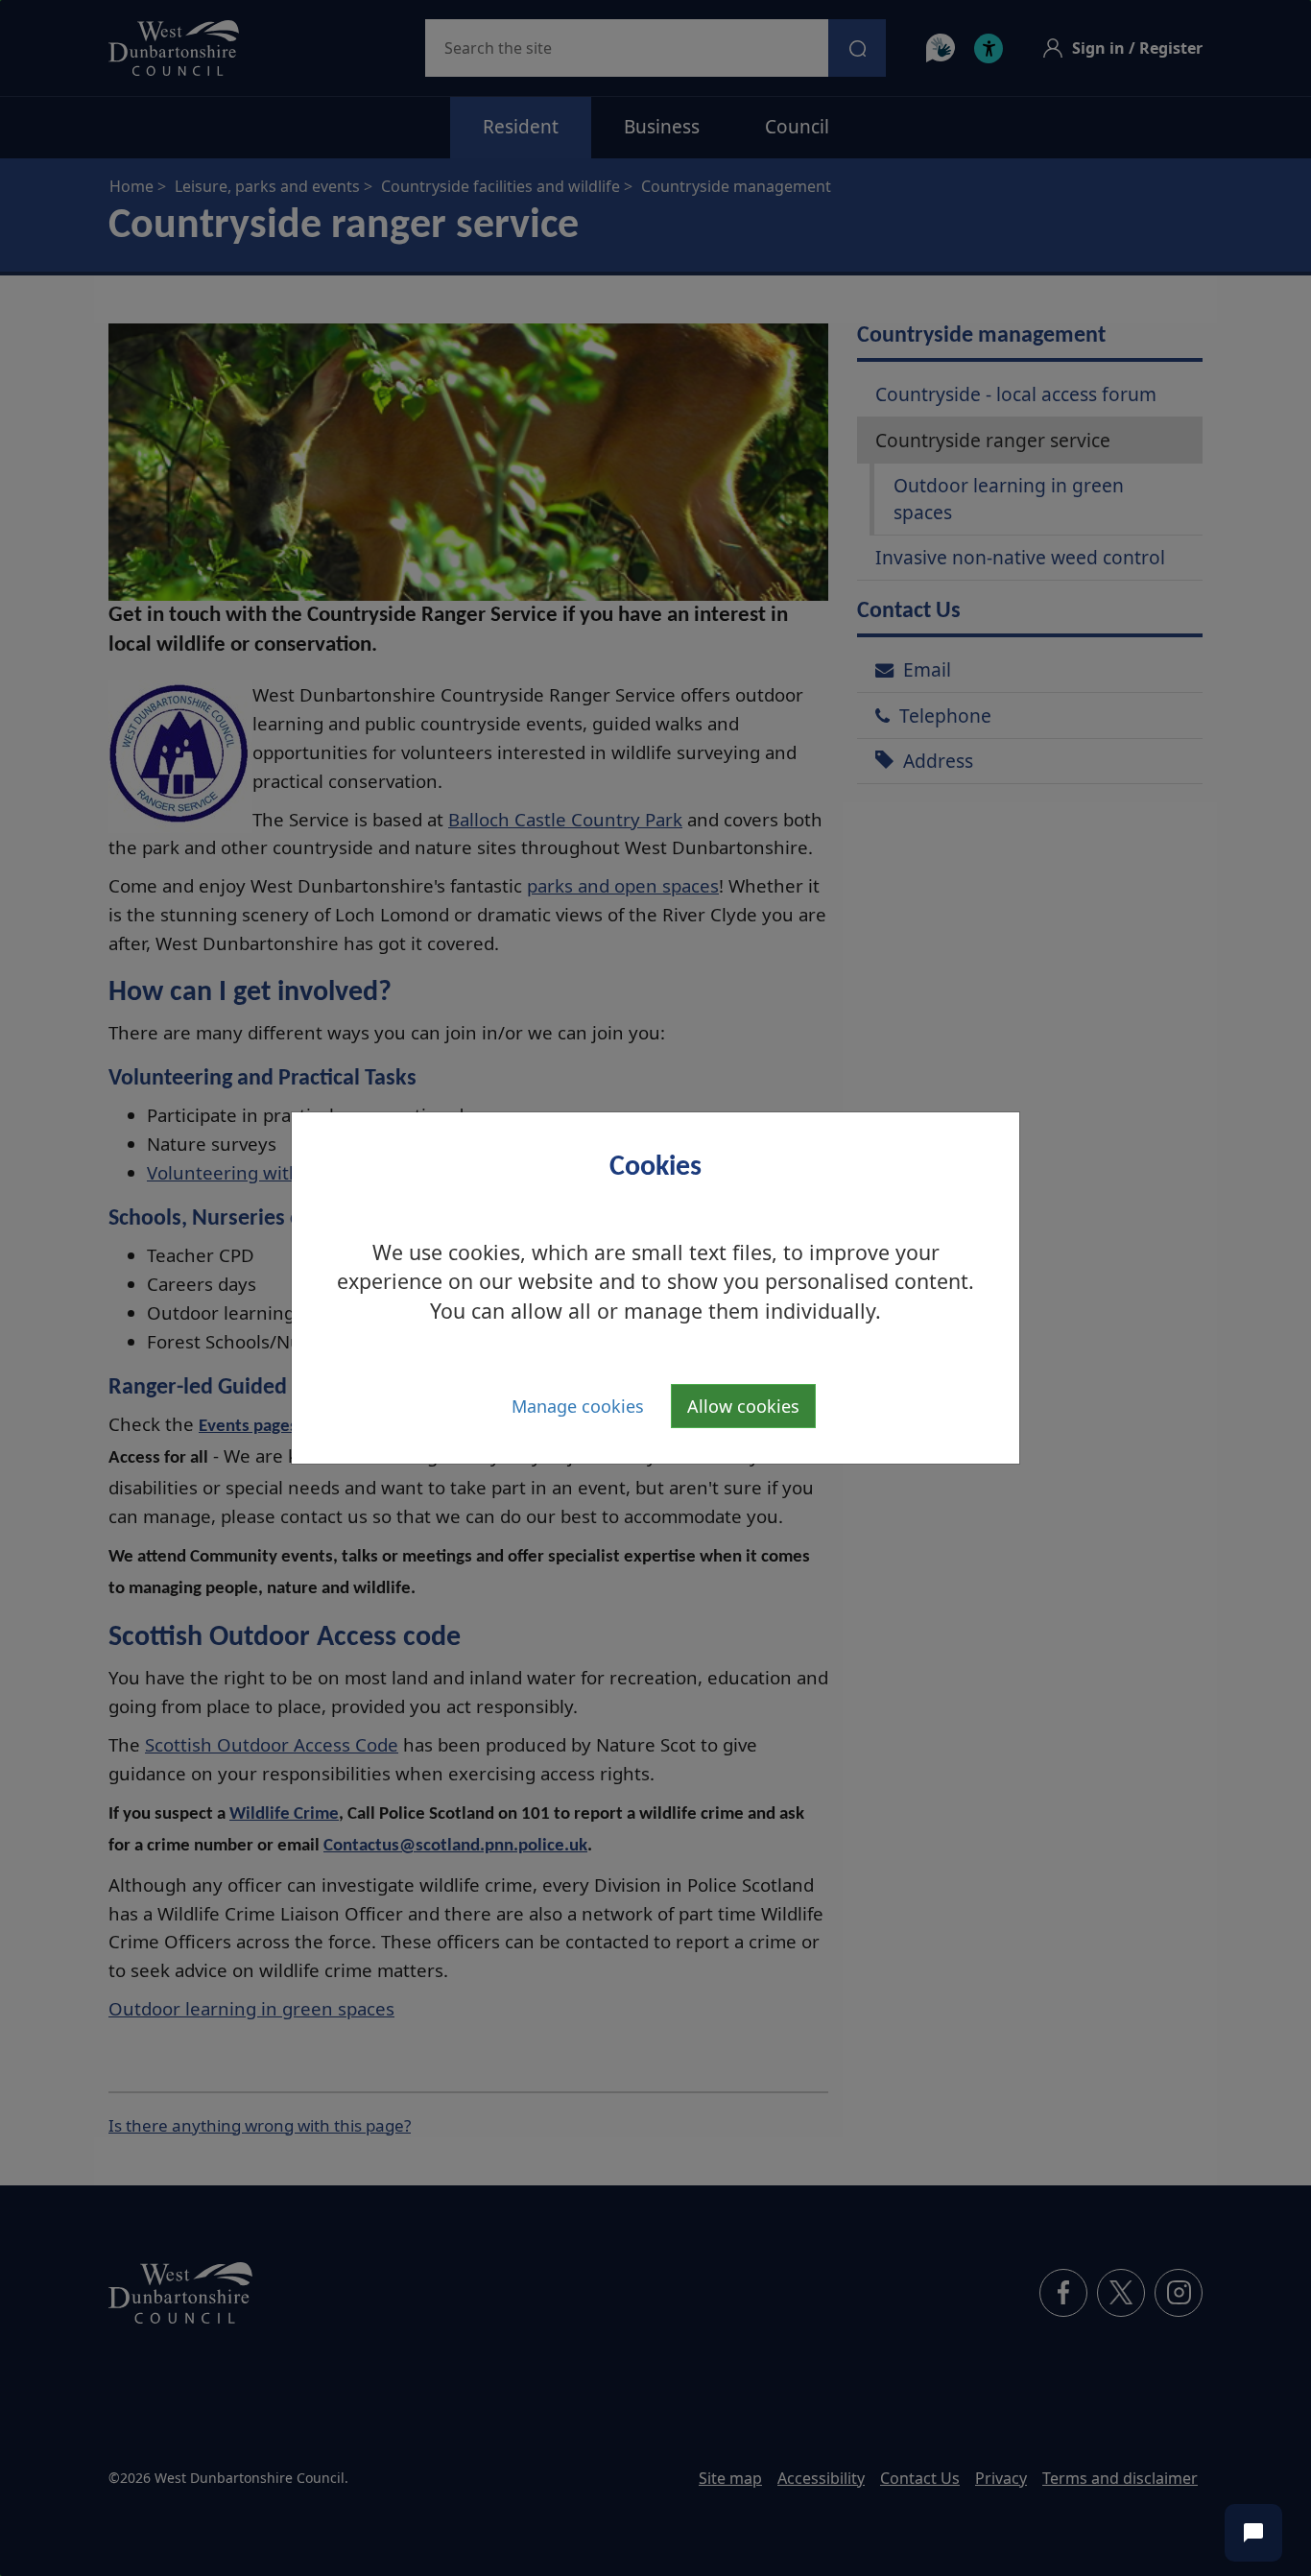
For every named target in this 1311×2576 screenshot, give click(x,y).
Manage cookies (578, 1406)
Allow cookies (743, 1406)
